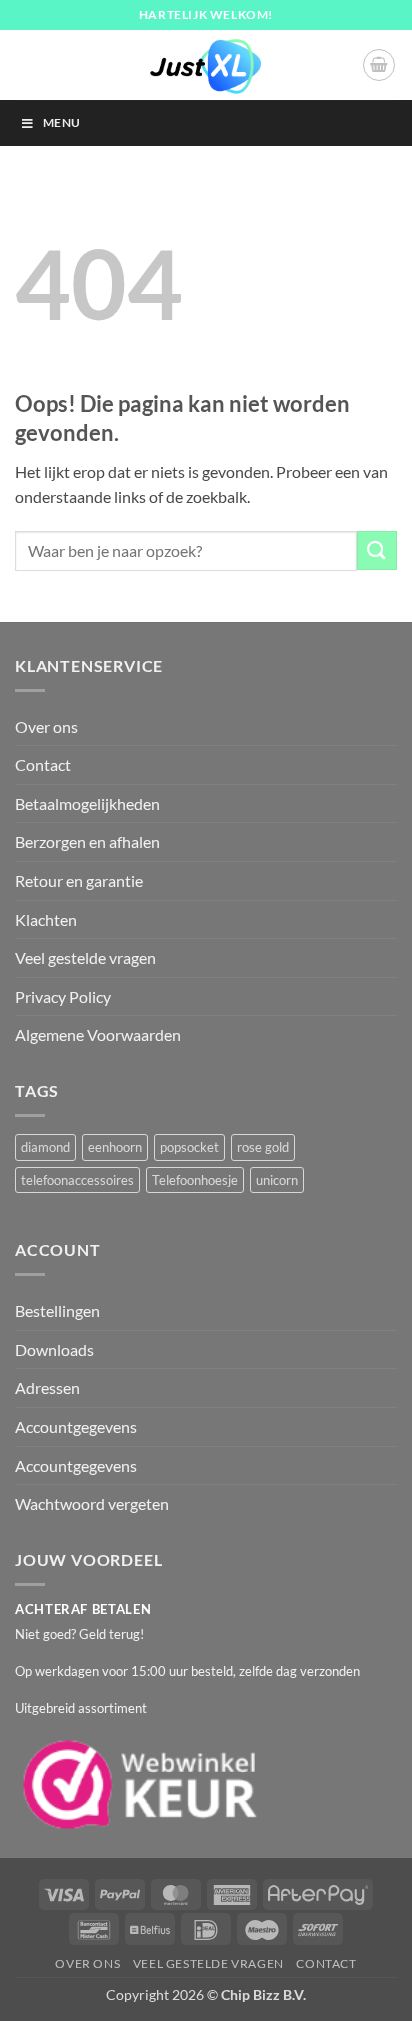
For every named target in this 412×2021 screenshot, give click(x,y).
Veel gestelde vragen (85, 957)
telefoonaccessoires (77, 1180)
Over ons (46, 726)
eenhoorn (115, 1147)
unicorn (277, 1180)
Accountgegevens (76, 1426)
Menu (61, 122)
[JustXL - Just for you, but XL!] (206, 65)
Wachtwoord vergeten (92, 1503)
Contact (43, 764)
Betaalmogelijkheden (87, 803)
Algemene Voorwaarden (98, 1034)
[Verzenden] (377, 550)
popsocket (189, 1147)
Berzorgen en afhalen (87, 841)
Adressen (47, 1387)
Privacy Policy (63, 996)
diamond (45, 1147)
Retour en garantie (79, 880)
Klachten (46, 919)
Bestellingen (57, 1310)
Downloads (54, 1349)
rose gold (263, 1147)
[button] (379, 65)
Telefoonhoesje (195, 1180)
